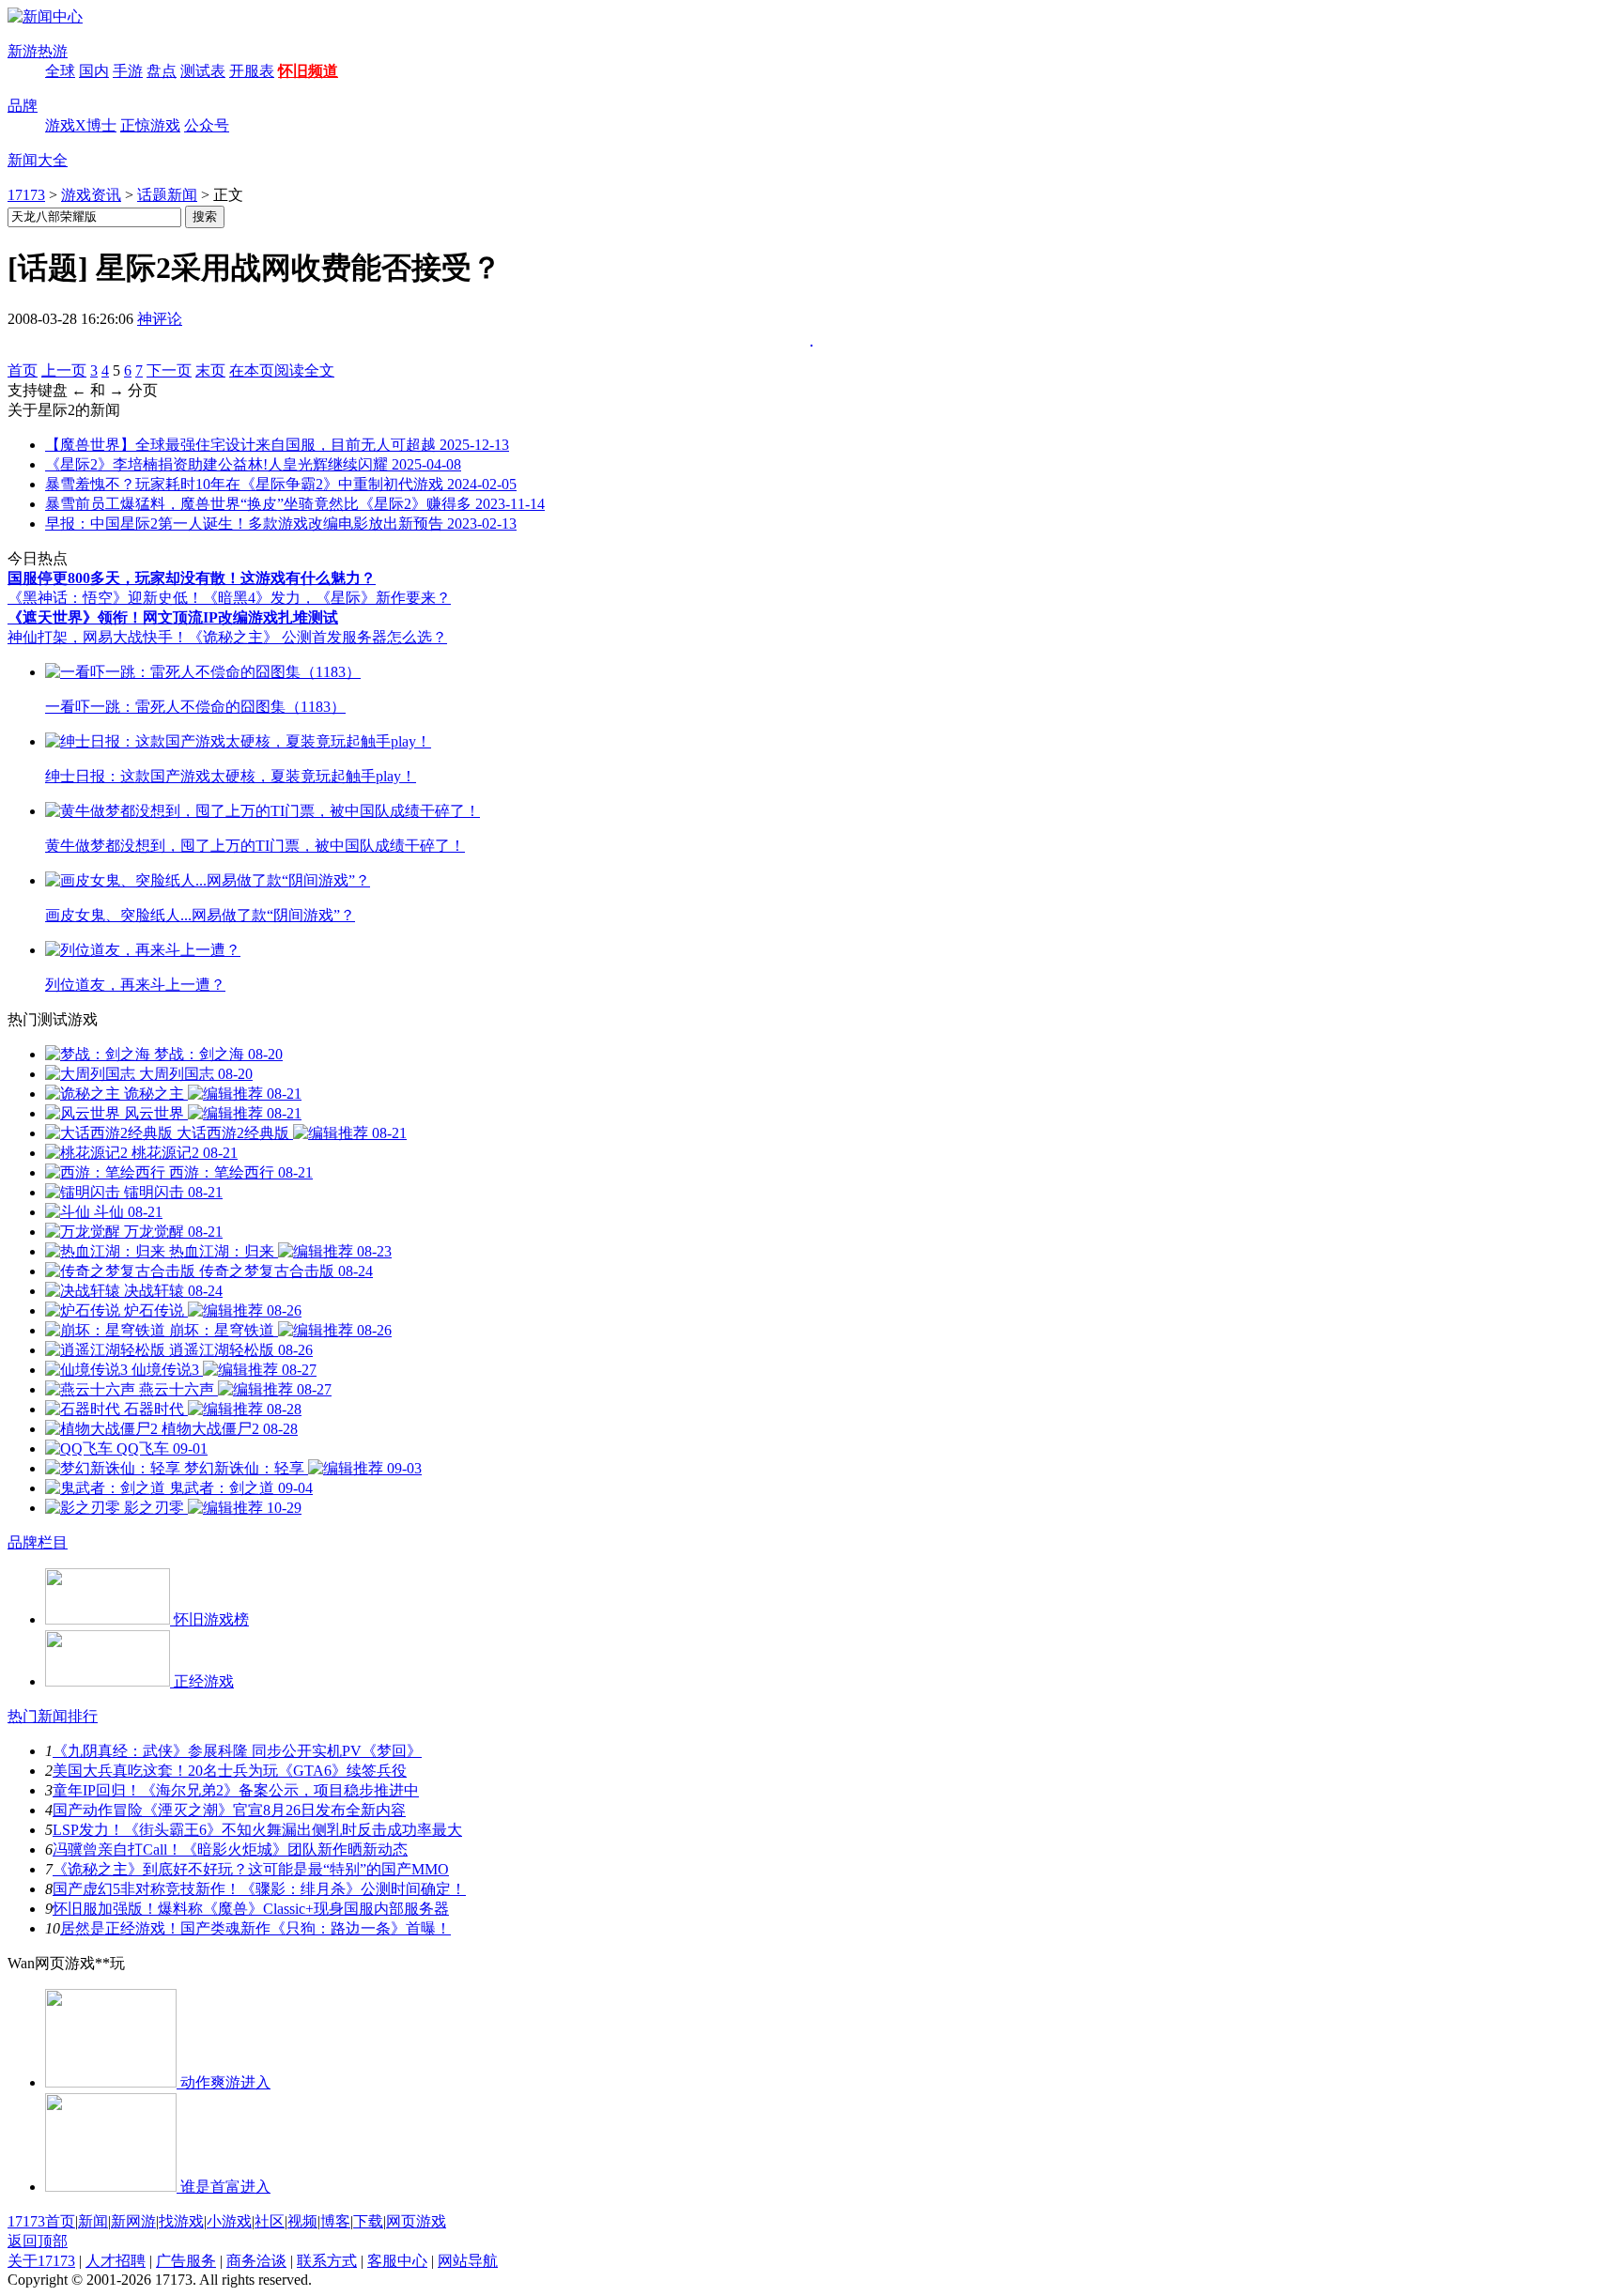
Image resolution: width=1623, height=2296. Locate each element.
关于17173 (41, 2261)
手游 (128, 71)
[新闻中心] (45, 16)
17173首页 (41, 2221)
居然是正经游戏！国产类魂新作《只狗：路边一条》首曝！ (255, 1928)
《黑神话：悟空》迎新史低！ (105, 598)
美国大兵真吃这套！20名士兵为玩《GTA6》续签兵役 (230, 1771)
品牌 (23, 106)
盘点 (162, 71)
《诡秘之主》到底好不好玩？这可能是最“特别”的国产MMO (251, 1869)
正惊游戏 (150, 125)
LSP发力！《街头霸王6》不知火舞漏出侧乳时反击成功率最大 (257, 1830)
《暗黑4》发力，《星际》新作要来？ (327, 598)
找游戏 (181, 2221)
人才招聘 (116, 2261)
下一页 (169, 370)
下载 (368, 2221)
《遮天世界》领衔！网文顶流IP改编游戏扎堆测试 (173, 617)
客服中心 (397, 2261)
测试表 (203, 71)
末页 (210, 370)
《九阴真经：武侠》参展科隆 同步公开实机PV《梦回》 (237, 1751)
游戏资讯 (91, 195)
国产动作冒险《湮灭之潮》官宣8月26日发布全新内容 (229, 1810)
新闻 (93, 2221)
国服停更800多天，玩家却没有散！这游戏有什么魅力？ (192, 578)
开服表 (252, 71)
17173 (26, 195)
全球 (60, 71)
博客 (335, 2221)
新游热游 (38, 51)
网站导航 (468, 2261)
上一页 (64, 370)
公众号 (207, 125)
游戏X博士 (81, 125)
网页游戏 (416, 2221)
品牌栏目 (38, 1542)
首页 (23, 370)
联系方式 (327, 2261)
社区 (270, 2221)
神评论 (160, 319)
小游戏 (229, 2221)
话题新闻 (167, 195)
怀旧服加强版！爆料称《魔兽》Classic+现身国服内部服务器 (251, 1909)
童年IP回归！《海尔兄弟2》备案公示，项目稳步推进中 (236, 1790)
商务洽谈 (256, 2261)
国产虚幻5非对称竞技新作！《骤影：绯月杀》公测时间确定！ (259, 1889)
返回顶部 (38, 2241)
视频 (302, 2221)
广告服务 (186, 2261)
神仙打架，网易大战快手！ (98, 637)
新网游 (133, 2221)
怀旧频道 (308, 71)
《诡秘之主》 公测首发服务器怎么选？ (317, 637)
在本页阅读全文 (282, 370)
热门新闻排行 (53, 1716)
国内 (94, 71)
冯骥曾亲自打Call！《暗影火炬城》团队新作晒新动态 (230, 1849)
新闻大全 (38, 160)
